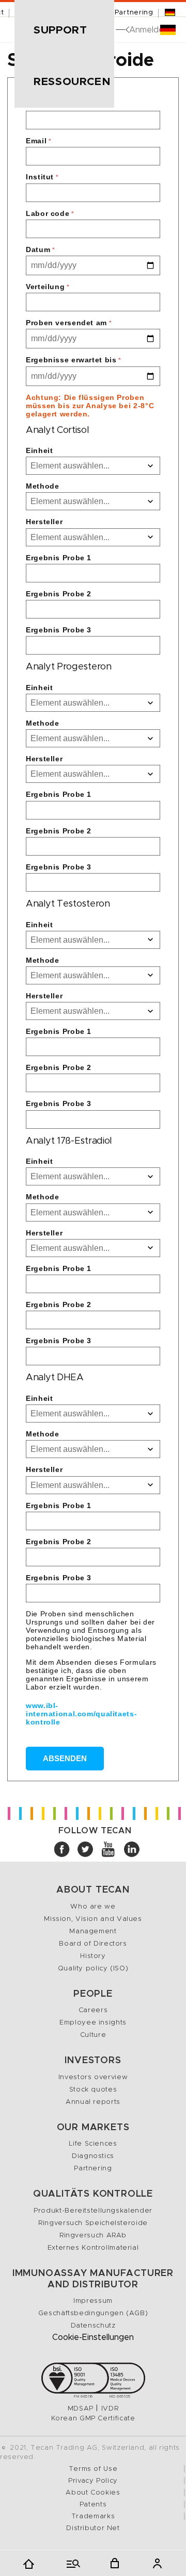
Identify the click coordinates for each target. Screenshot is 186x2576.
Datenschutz (93, 2326)
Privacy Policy (93, 2481)
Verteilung (48, 287)
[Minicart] (114, 2563)
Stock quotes (93, 2090)
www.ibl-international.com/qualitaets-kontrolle (81, 1714)
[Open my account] (157, 2563)
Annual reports (93, 2102)
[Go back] (125, 30)
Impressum (93, 2301)
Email (38, 141)
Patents (93, 2505)
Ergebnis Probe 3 (59, 630)
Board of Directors (93, 1944)
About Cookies (93, 2493)
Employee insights (93, 2023)
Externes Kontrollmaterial (93, 2248)
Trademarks (93, 2516)
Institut (42, 177)
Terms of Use (93, 2469)
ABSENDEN (65, 1758)
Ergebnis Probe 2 (59, 594)
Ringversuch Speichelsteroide (93, 2223)
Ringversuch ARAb (93, 2236)
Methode (42, 486)
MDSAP (81, 2409)
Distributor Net (93, 2528)
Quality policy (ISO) (93, 1969)
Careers (93, 2010)
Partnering (134, 13)
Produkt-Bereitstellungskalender (93, 2211)
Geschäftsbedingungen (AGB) (93, 2313)
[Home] (29, 2563)
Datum (40, 249)
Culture (93, 2035)
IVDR (110, 2409)
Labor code (50, 213)
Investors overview (93, 2077)
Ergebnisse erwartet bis (74, 360)
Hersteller (44, 522)
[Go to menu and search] (72, 2563)
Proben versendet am (69, 323)
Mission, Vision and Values (93, 1919)
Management (93, 1931)
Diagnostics (93, 2156)
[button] (64, 30)
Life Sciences (93, 2144)
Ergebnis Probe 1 (59, 558)
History (93, 1956)
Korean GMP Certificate (93, 2419)
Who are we (93, 1907)
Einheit (39, 450)
